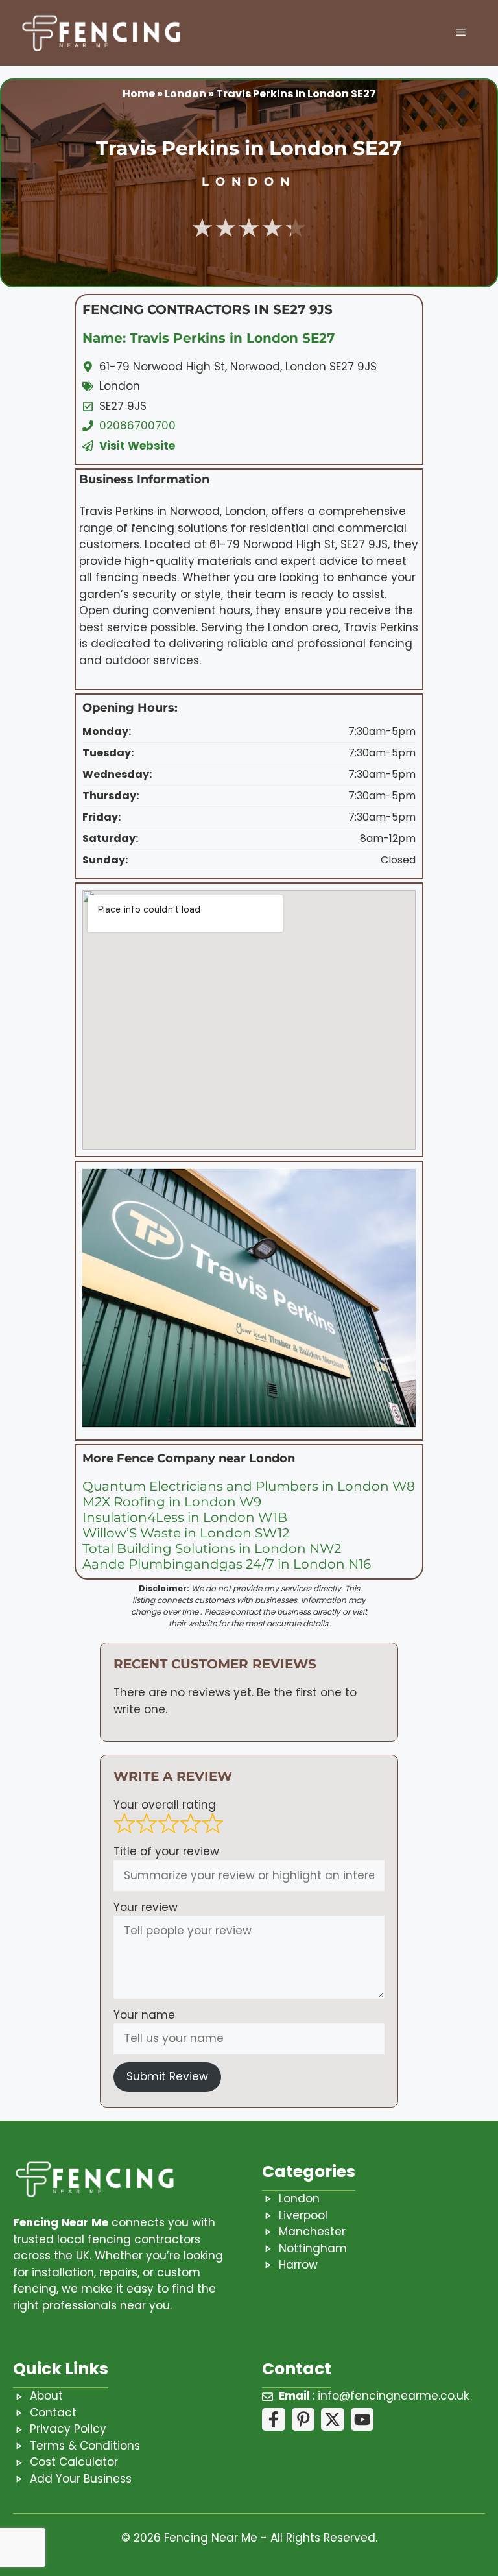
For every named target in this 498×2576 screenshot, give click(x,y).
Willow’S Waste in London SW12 (186, 1533)
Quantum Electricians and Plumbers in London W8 (249, 1486)
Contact (53, 2413)
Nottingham (313, 2248)
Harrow (298, 2265)
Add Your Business (81, 2479)
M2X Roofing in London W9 (172, 1502)
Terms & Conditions (85, 2446)
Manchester (312, 2232)
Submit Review (167, 2076)
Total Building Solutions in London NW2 (212, 1548)
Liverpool (303, 2215)
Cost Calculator (74, 2462)
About (46, 2396)
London (185, 94)
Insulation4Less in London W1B (185, 1517)
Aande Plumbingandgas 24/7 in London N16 (227, 1564)
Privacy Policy (68, 2429)
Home (139, 94)
